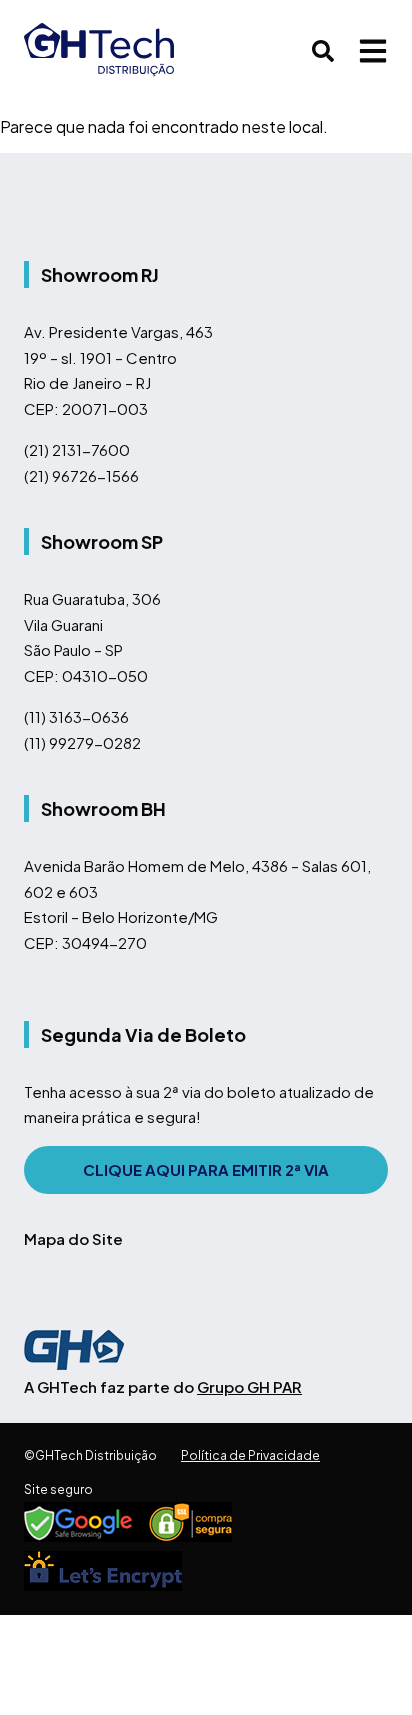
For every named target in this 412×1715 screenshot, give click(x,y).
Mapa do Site (73, 1238)
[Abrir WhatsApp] (362, 1664)
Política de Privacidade (250, 1455)
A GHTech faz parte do (163, 1386)
